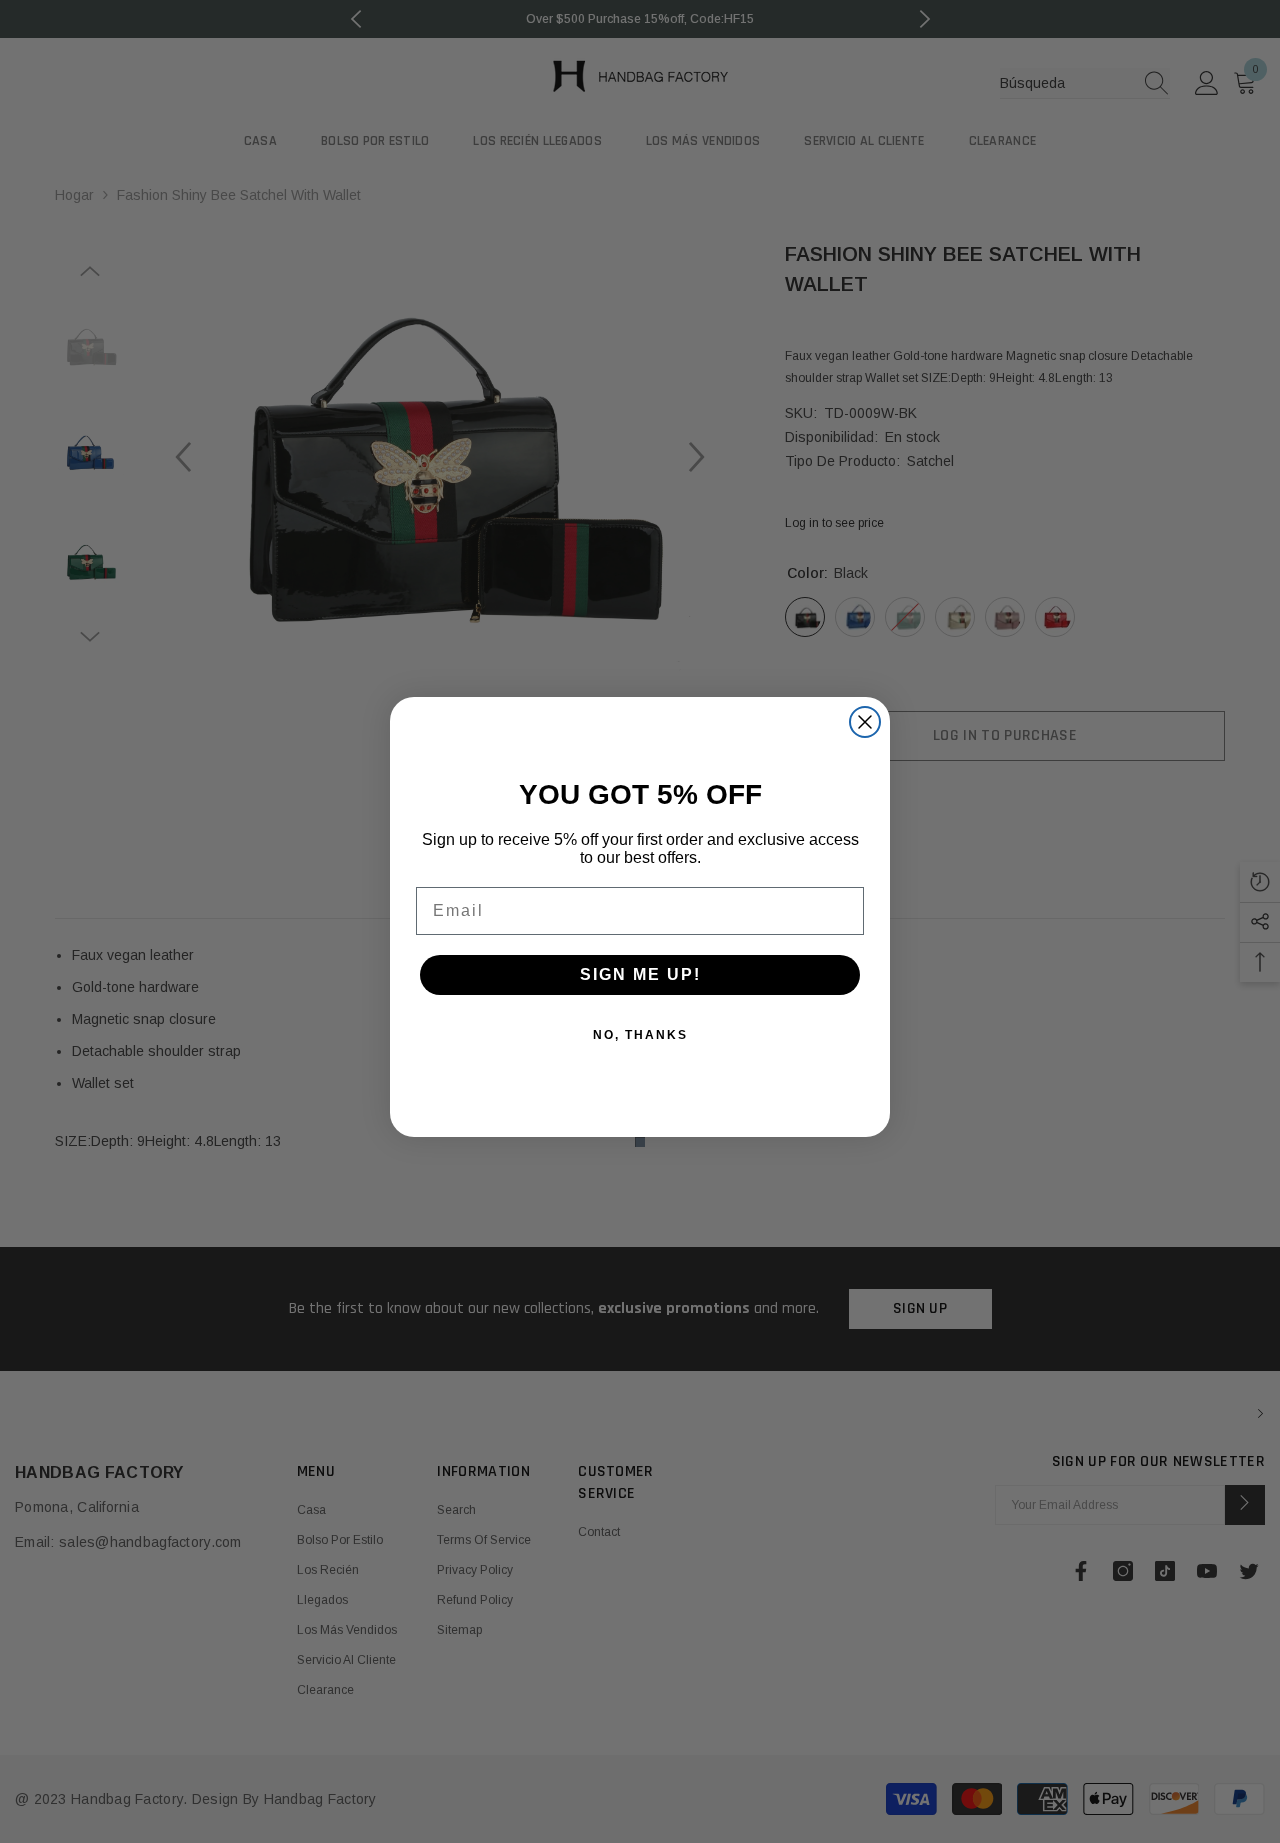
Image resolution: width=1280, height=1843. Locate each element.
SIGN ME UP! (640, 974)
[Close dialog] (865, 722)
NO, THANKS (640, 1035)
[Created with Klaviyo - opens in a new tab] (640, 1142)
